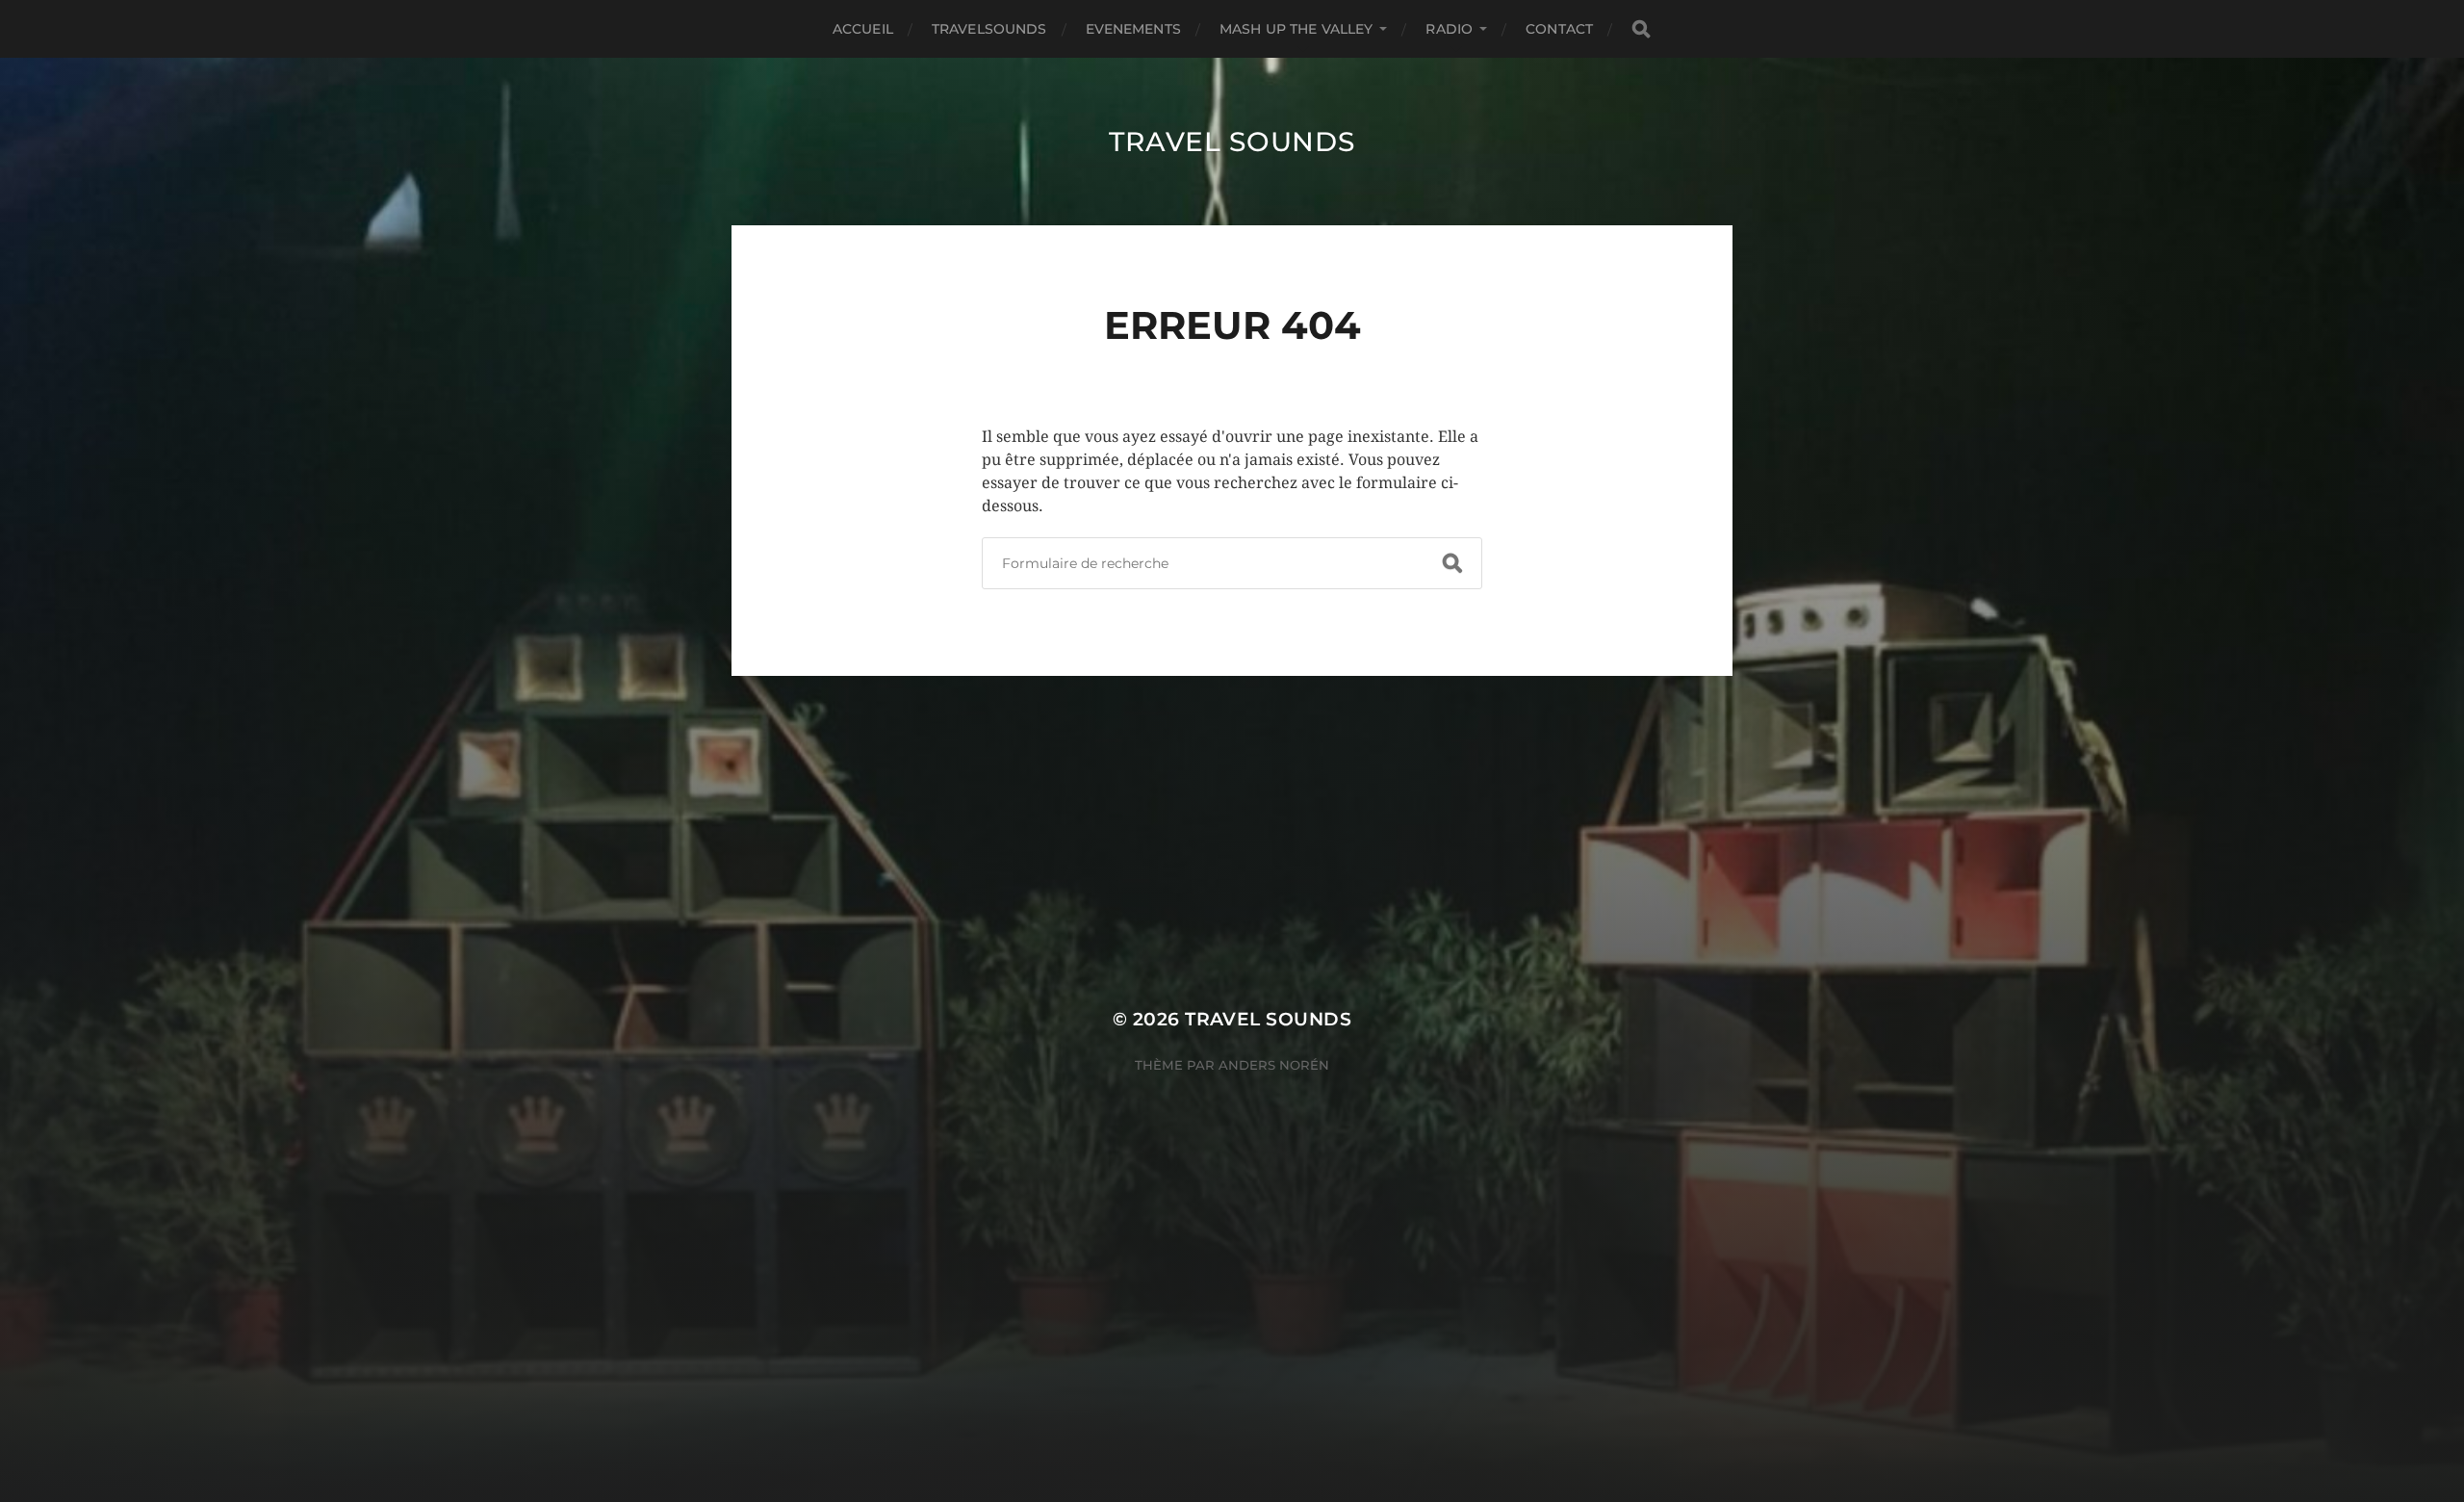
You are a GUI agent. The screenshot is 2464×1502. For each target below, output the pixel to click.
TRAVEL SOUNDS (1232, 142)
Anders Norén (1274, 1065)
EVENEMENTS (1133, 29)
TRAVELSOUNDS (989, 29)
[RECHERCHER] (1641, 29)
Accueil (863, 29)
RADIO (1449, 29)
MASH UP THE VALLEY (1296, 29)
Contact (1559, 29)
